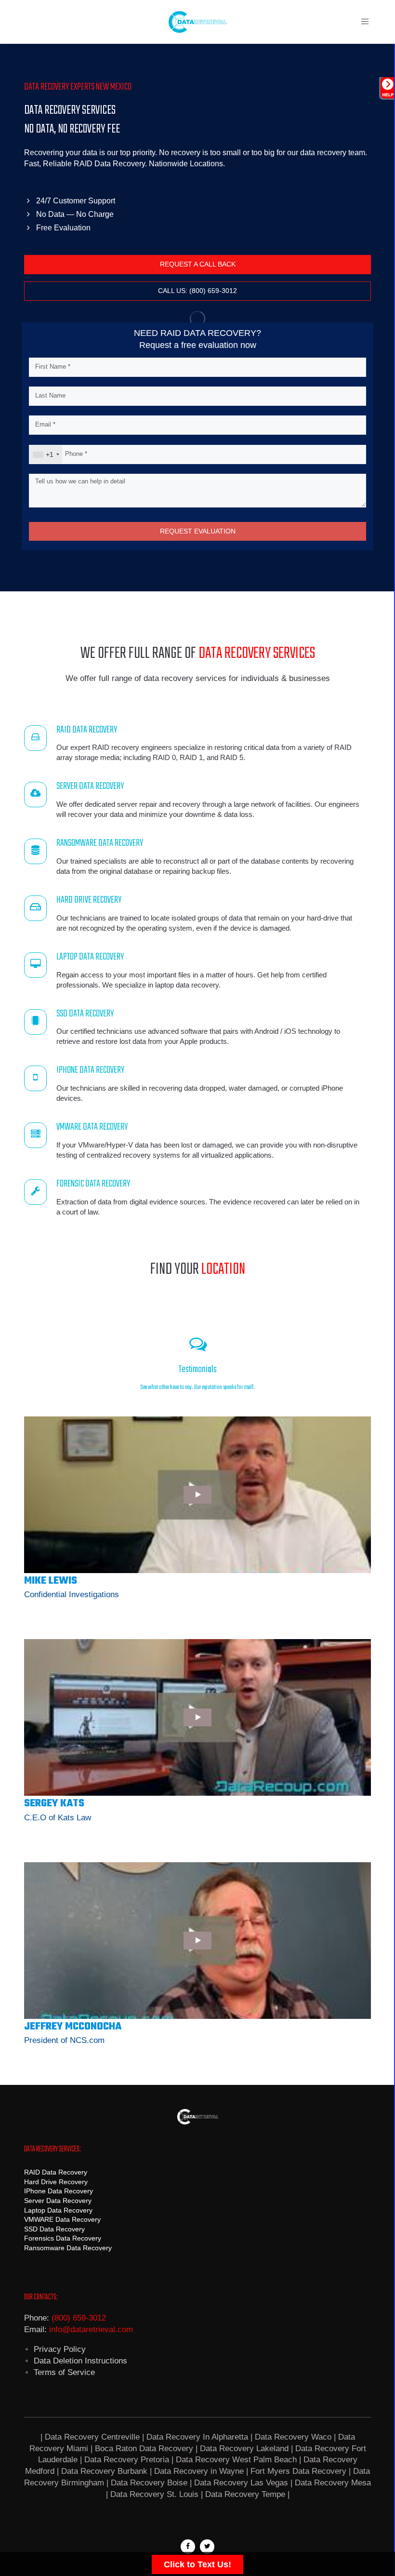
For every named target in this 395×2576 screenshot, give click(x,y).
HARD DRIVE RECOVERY (89, 900)
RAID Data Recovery (56, 2172)
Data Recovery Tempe (245, 2494)
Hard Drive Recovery (56, 2182)
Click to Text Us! (197, 2564)
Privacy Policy (60, 2349)
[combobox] (46, 454)
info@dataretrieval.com (91, 2329)
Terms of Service (64, 2372)
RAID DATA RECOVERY (87, 730)
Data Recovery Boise (149, 2483)
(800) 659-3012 (79, 2318)
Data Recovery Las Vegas (241, 2483)
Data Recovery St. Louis (154, 2494)
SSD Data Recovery (54, 2229)
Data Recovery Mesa (333, 2483)
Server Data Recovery (58, 2201)
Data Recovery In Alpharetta (197, 2437)
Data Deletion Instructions (80, 2361)
